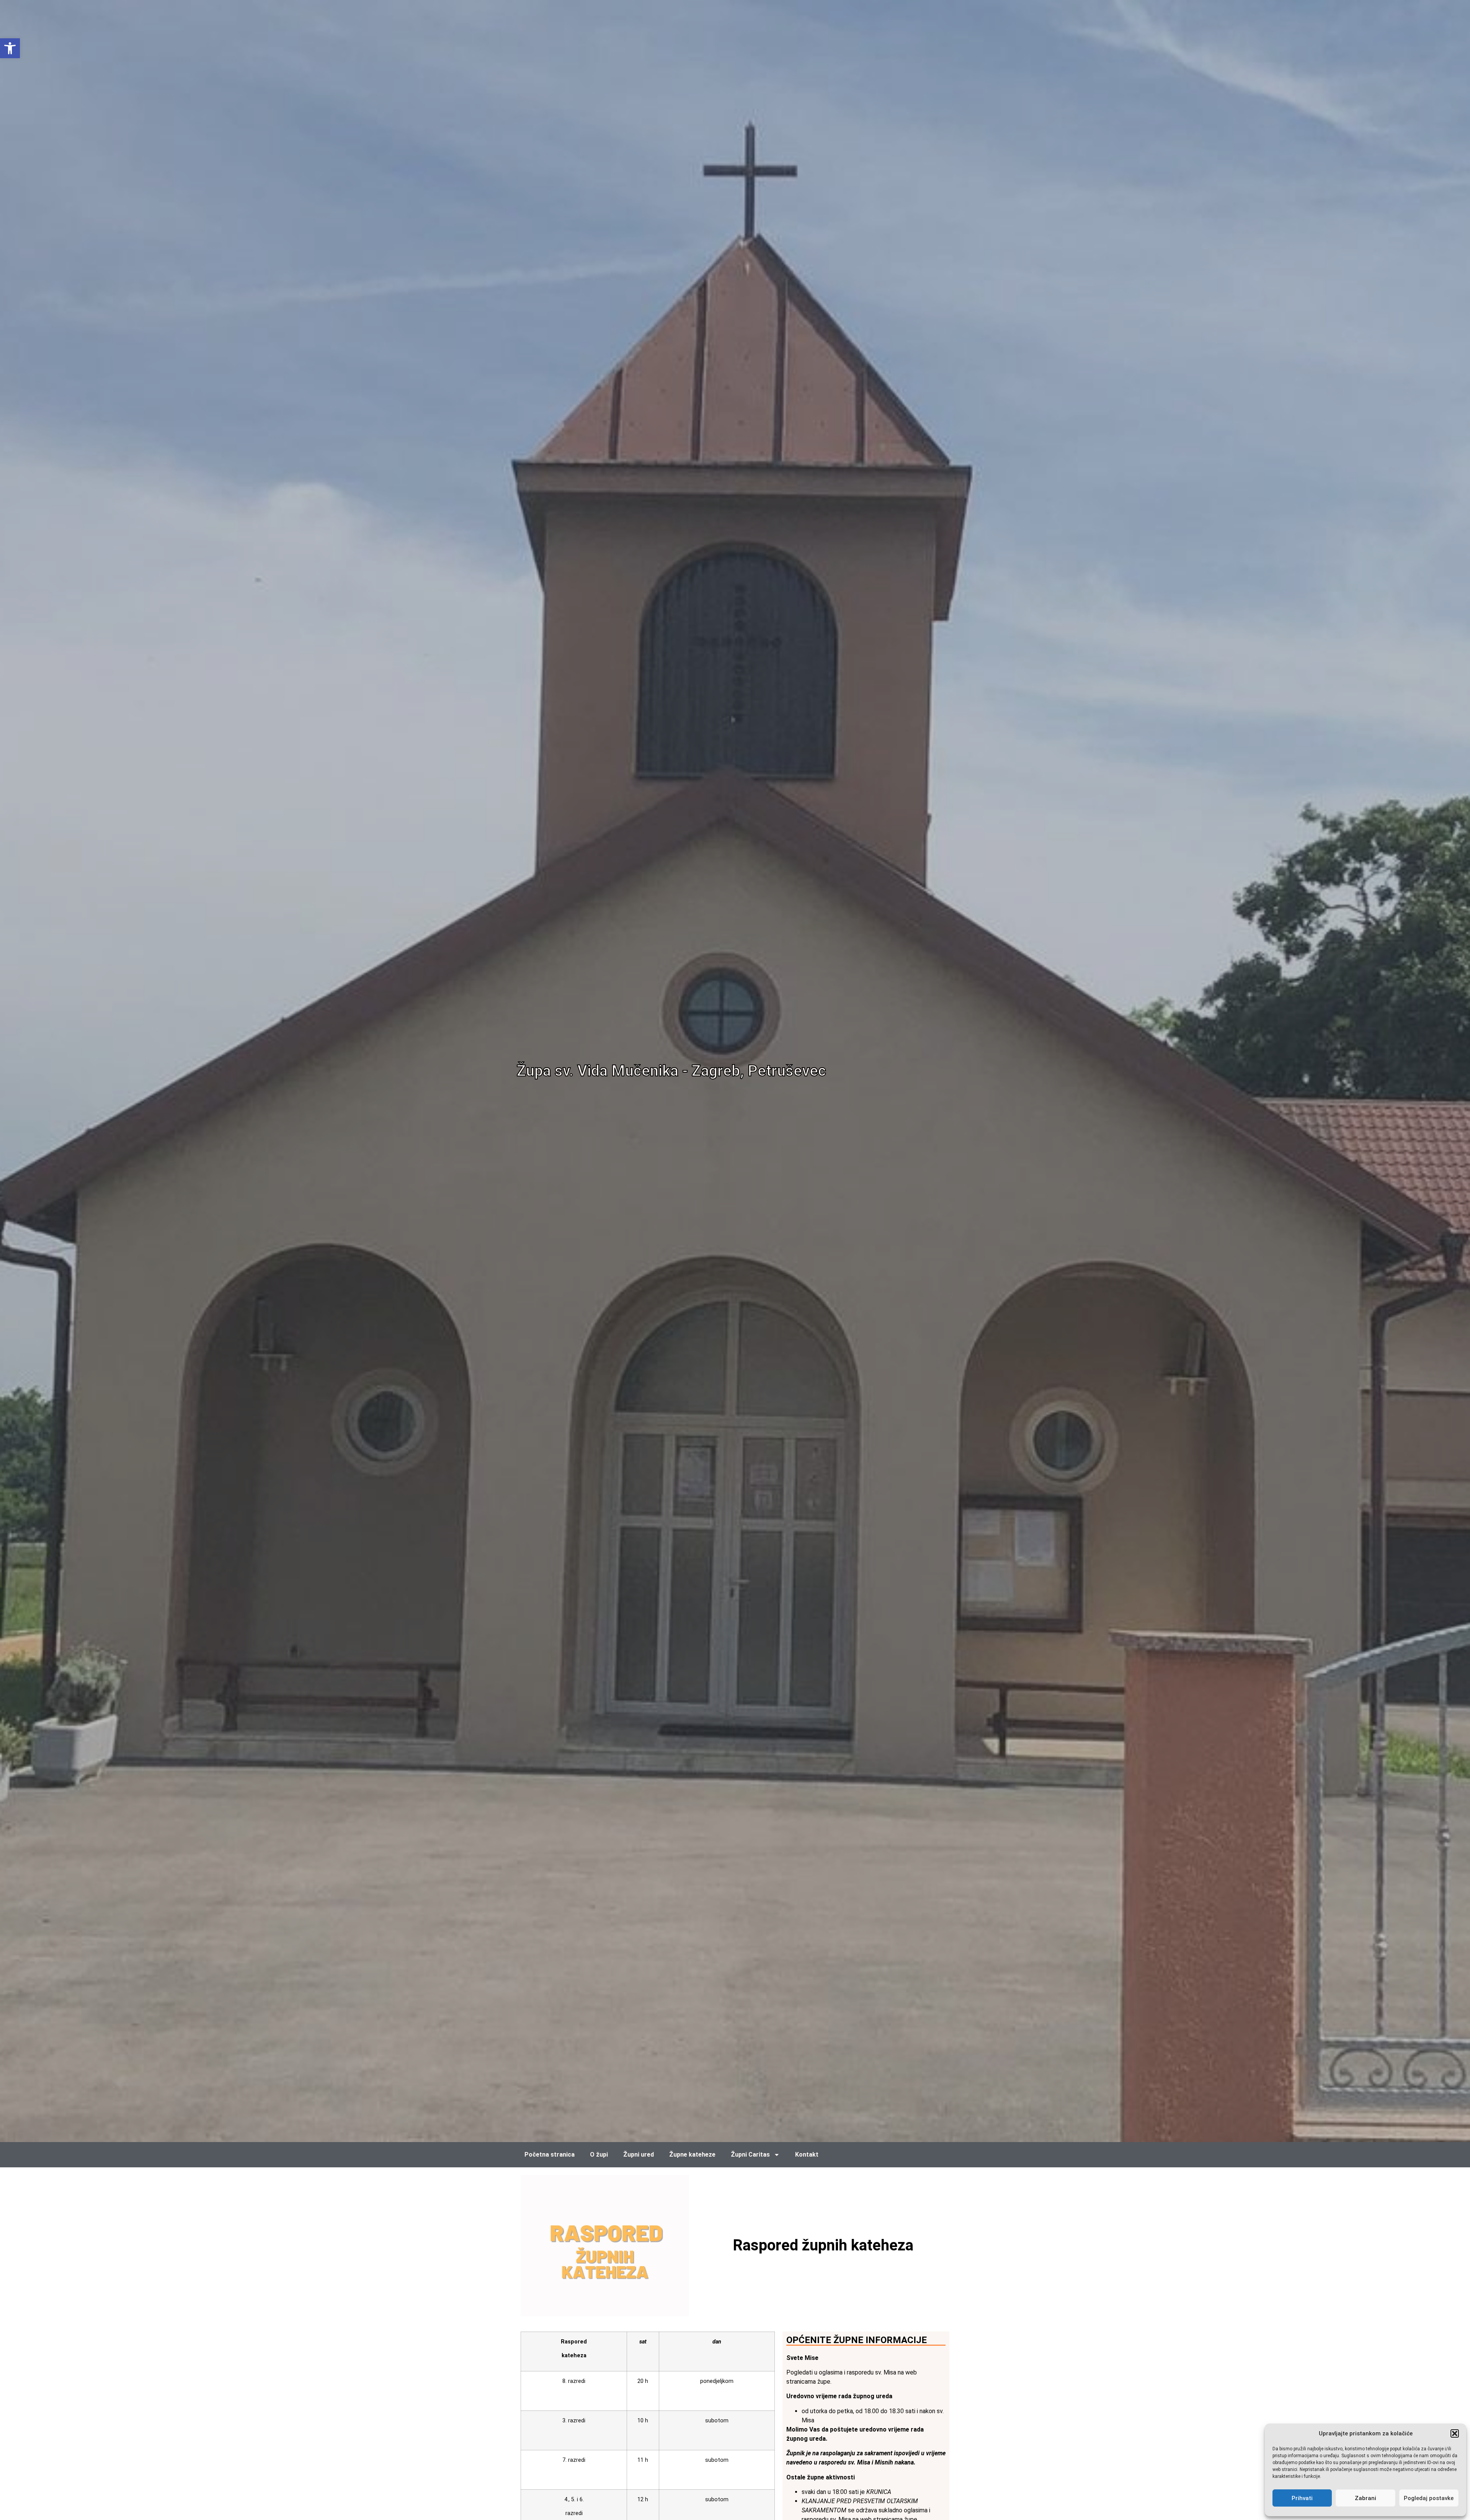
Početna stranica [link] (550, 2155)
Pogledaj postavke (1429, 2498)
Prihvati (1302, 2498)
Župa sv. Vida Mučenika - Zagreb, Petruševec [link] (671, 1071)
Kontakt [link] (807, 2155)
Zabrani (1365, 2498)
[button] (1455, 2433)
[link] (10, 48)
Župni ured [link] (639, 2155)
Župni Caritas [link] (750, 2155)
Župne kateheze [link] (692, 2155)
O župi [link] (599, 2155)
